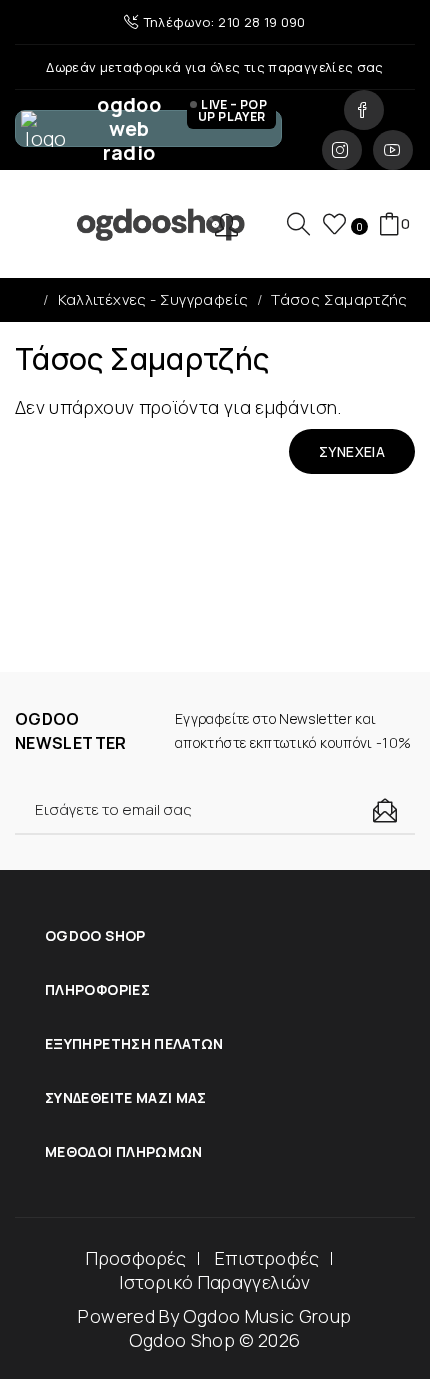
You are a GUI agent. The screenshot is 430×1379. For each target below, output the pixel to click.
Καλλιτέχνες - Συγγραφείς (153, 299)
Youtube (393, 150)
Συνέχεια (352, 451)
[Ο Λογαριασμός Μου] (234, 224)
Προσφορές (136, 1258)
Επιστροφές (267, 1258)
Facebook (364, 110)
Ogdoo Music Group (267, 1316)
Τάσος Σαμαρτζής (339, 299)
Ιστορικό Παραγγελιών (214, 1282)
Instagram (342, 150)
